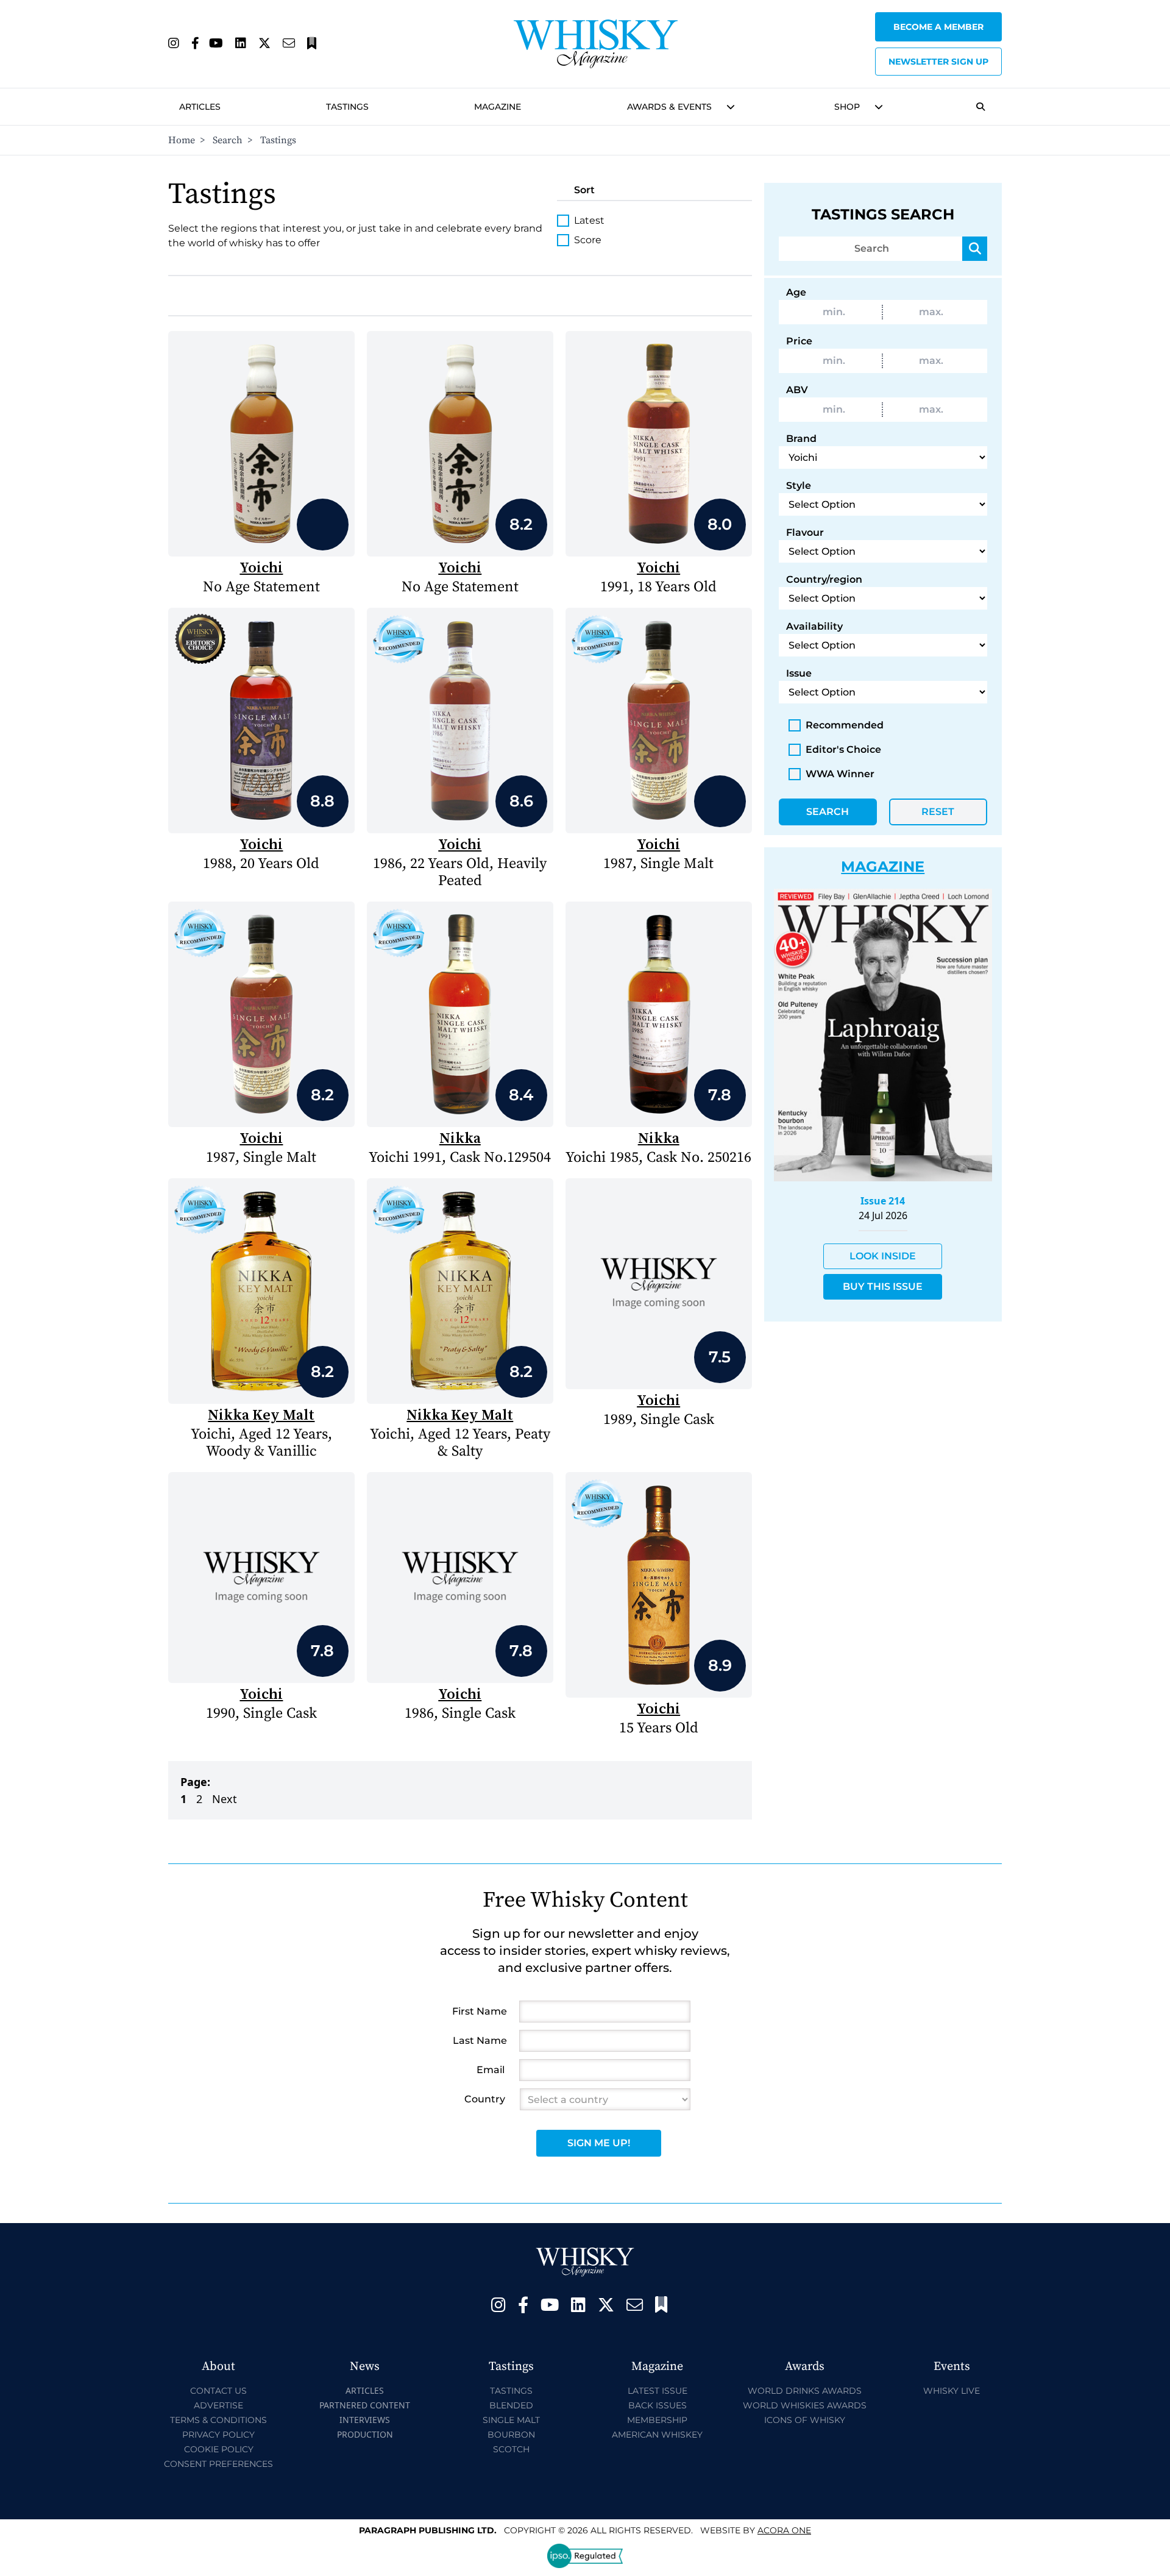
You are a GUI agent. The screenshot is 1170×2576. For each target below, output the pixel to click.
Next (225, 1799)
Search (228, 140)
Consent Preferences (218, 2464)
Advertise (218, 2405)
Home (182, 140)
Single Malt (511, 2420)
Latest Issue (658, 2391)
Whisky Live (952, 2391)
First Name (480, 2011)
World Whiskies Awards (805, 2405)
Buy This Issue (883, 1286)
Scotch (511, 2449)
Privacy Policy (218, 2435)
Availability (814, 626)
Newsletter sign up (938, 62)
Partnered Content (365, 2405)
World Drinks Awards (805, 2391)
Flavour (805, 532)
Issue (799, 673)
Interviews (365, 2420)
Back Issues (658, 2405)
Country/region (824, 579)
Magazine (498, 107)
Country (485, 2099)
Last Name (480, 2041)
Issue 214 (883, 1201)
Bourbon (511, 2435)
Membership (657, 2420)
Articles (200, 107)
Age (796, 292)
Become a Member (938, 27)
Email (491, 2070)
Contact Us (218, 2391)
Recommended (845, 725)
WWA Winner (840, 774)
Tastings (347, 107)
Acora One (784, 2530)
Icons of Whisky (805, 2420)
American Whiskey (657, 2435)
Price (799, 341)
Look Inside (883, 1256)
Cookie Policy (219, 2449)
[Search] (975, 249)
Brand (801, 439)
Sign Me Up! (599, 2143)
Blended (511, 2405)
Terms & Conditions (218, 2420)
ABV (797, 390)
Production (365, 2434)
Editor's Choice (843, 749)
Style (799, 486)
